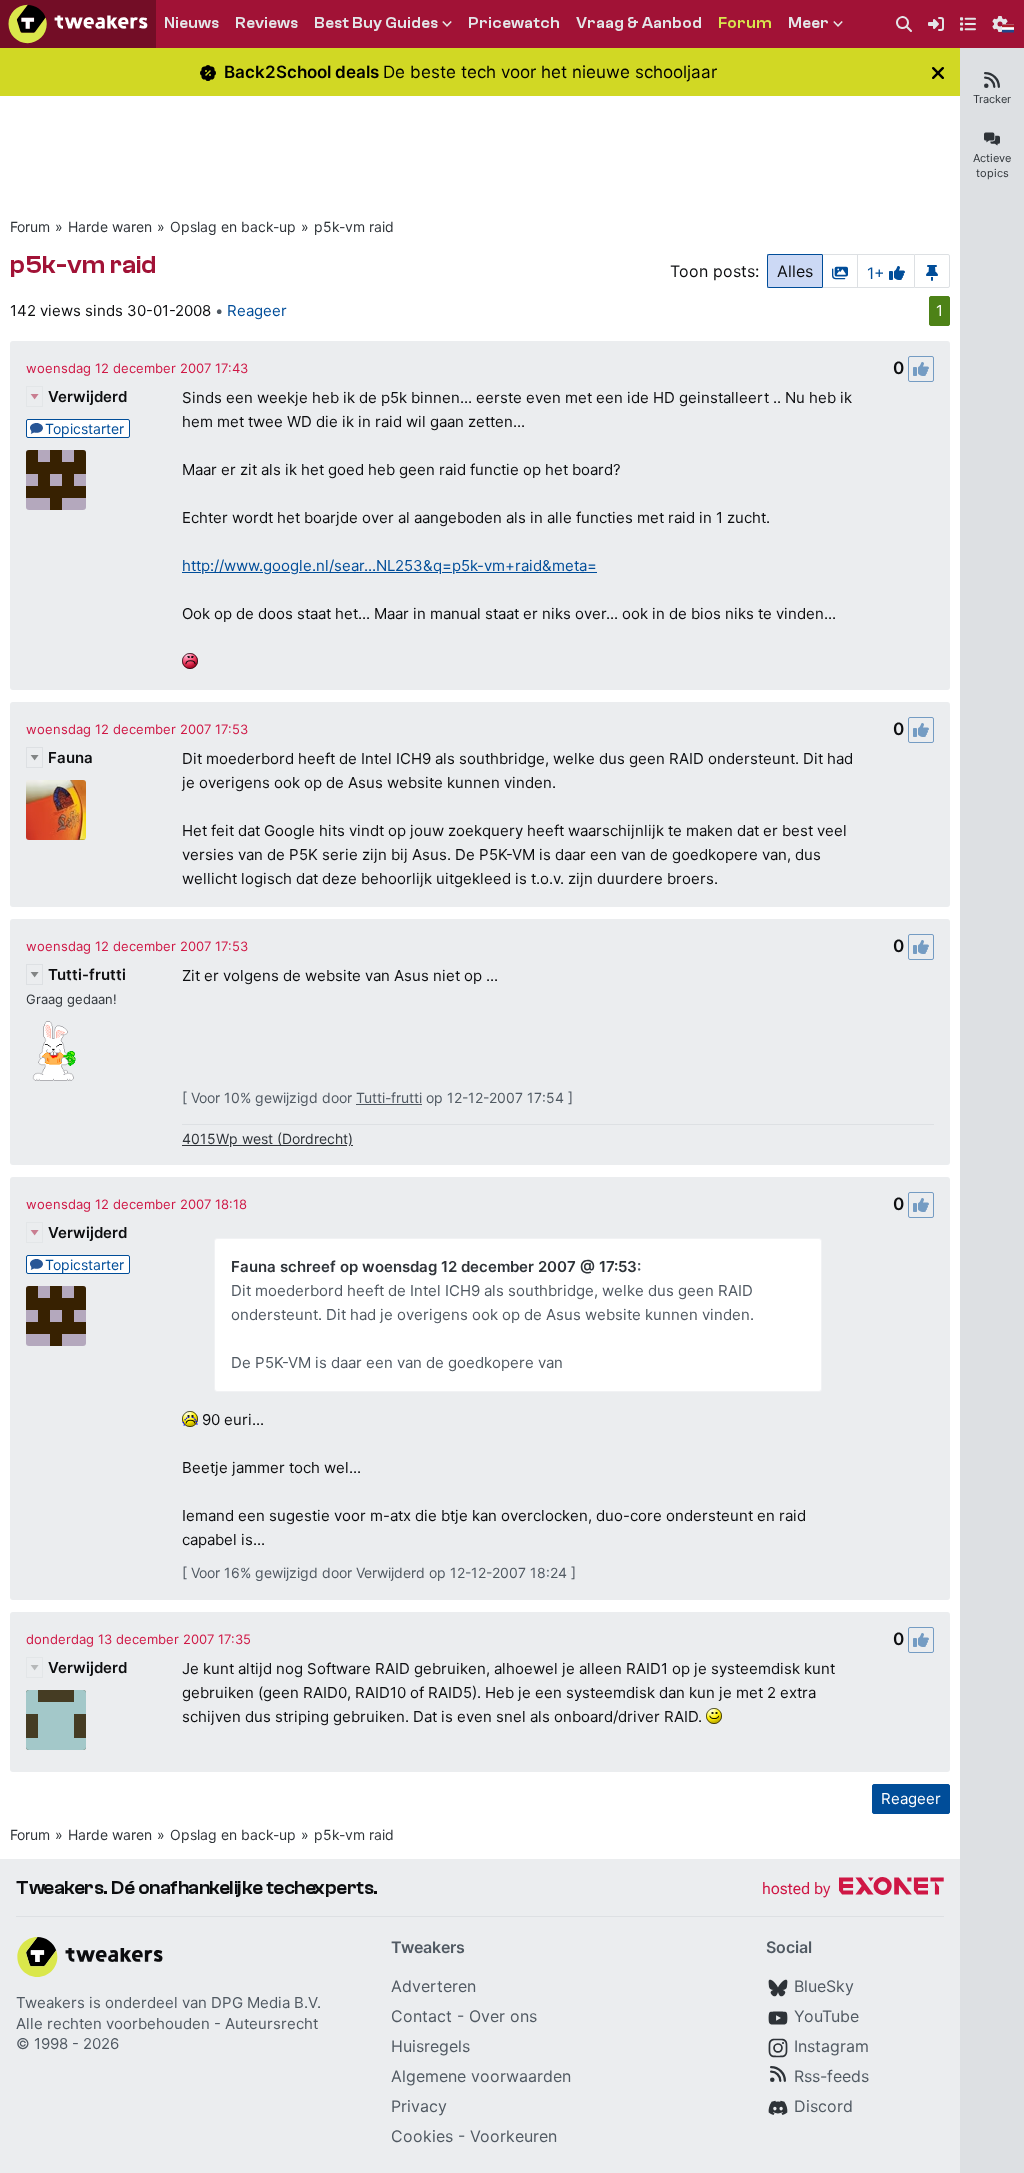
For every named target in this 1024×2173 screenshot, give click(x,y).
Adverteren (433, 1986)
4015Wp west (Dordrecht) (267, 1138)
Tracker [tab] (992, 99)
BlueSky (824, 1986)
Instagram (831, 2046)
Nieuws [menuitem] (191, 23)
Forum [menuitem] (745, 23)
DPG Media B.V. (266, 2002)
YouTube (826, 2016)
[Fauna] (56, 810)
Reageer (257, 310)
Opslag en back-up (233, 226)
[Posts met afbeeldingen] (840, 271)
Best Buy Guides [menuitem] (376, 23)
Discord (823, 2106)
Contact (421, 2016)
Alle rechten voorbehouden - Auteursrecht (167, 2023)
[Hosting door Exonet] (853, 1889)
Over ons (503, 2016)
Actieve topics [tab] (992, 165)
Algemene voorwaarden (481, 2076)
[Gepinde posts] (932, 271)
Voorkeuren (513, 2136)
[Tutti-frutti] (56, 1051)
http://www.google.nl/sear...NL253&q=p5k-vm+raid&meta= (389, 565)
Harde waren (110, 226)
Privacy (419, 2106)
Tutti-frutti (87, 974)
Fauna (70, 757)
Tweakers (50, 2002)
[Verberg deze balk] (938, 72)
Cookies (422, 2136)
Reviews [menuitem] (266, 23)
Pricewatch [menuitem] (514, 23)
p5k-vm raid (354, 226)
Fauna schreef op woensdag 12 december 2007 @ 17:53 (434, 1266)
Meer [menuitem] (808, 23)
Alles (795, 271)
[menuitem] (904, 24)
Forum (30, 226)
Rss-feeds (831, 2076)
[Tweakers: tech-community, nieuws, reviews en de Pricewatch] (78, 24)
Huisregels (430, 2046)
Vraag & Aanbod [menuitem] (639, 23)
